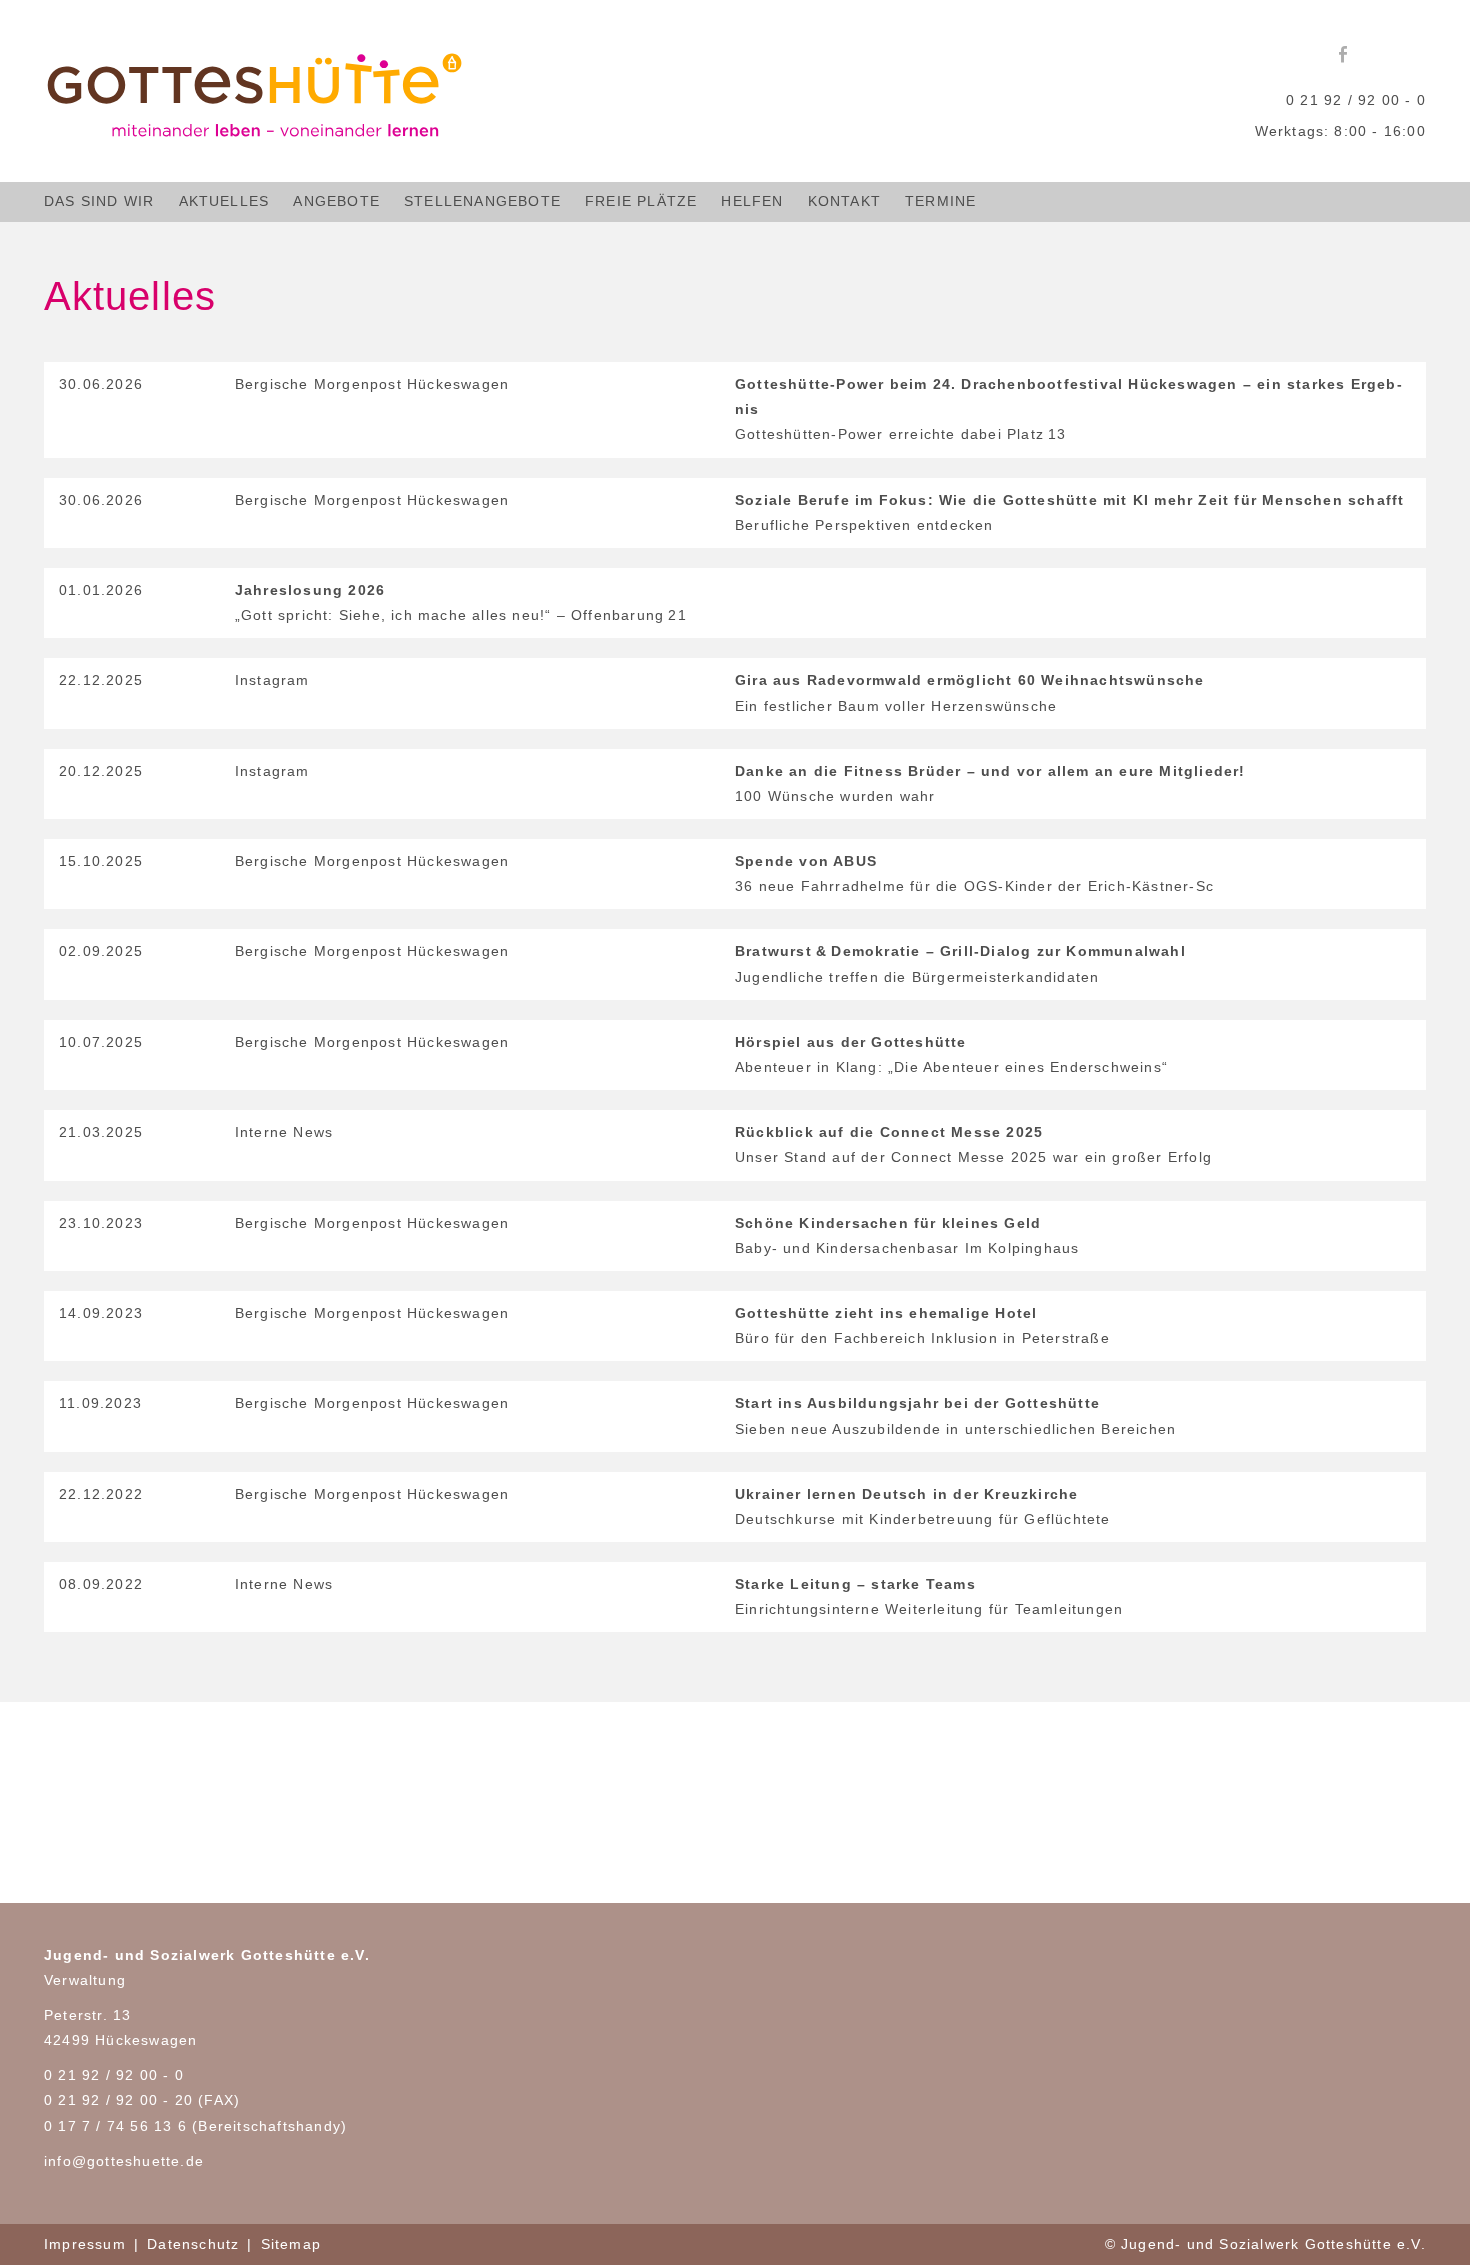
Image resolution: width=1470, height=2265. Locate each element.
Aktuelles (224, 201)
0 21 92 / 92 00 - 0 (1356, 100)
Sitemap (291, 2244)
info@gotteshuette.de (124, 2161)
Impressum (85, 2244)
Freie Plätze (641, 201)
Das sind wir (99, 201)
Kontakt (844, 201)
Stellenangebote (482, 201)
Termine (940, 201)
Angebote (336, 201)
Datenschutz (193, 2244)
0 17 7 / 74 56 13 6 (115, 2126)
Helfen (752, 201)
